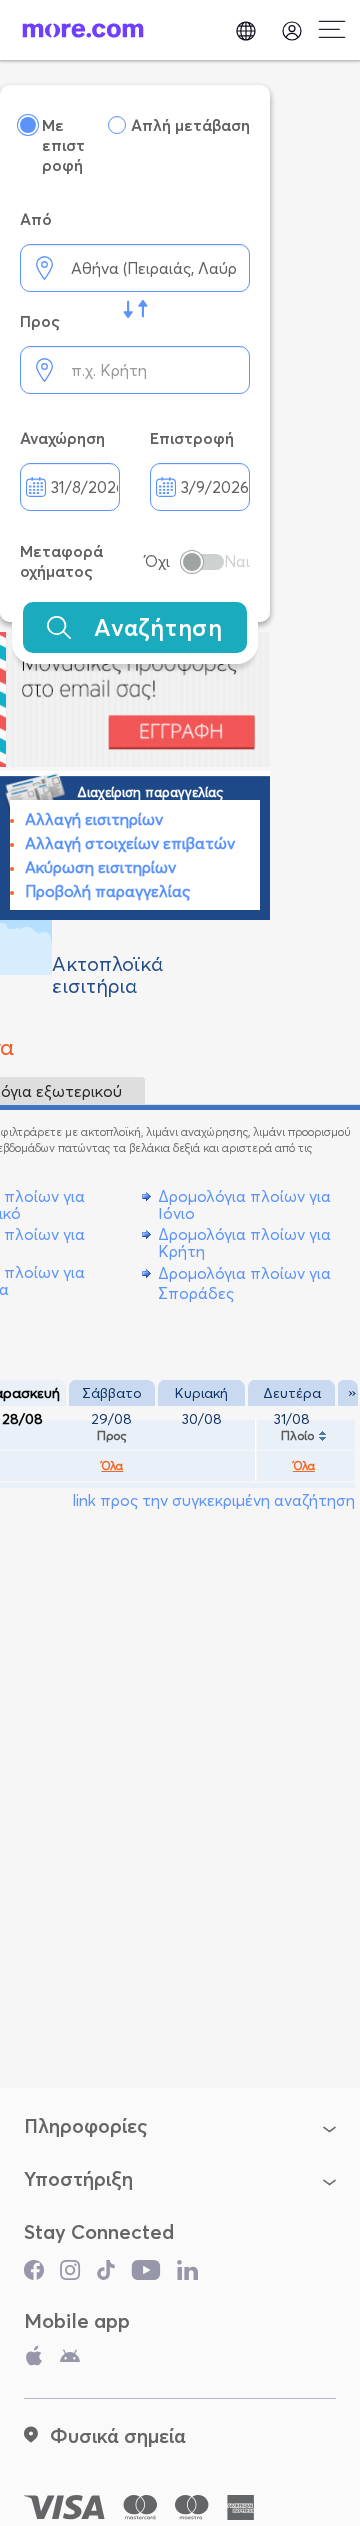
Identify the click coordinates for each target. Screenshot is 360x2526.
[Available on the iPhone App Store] (34, 2360)
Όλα (112, 1466)
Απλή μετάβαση (190, 125)
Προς (112, 1435)
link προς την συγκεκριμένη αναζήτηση (213, 1500)
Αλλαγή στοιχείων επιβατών (130, 843)
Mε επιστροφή (63, 145)
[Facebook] (34, 2275)
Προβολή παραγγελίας (107, 891)
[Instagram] (70, 2275)
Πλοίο (297, 1435)
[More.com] (83, 30)
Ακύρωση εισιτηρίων (100, 867)
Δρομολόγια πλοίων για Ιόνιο (244, 1204)
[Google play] (70, 2360)
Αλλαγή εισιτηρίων (94, 819)
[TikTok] (106, 2275)
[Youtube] (146, 2275)
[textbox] (135, 268)
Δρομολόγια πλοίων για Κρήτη (244, 1242)
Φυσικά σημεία (118, 2435)
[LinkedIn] (187, 2275)
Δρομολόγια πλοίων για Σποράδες (244, 1282)
